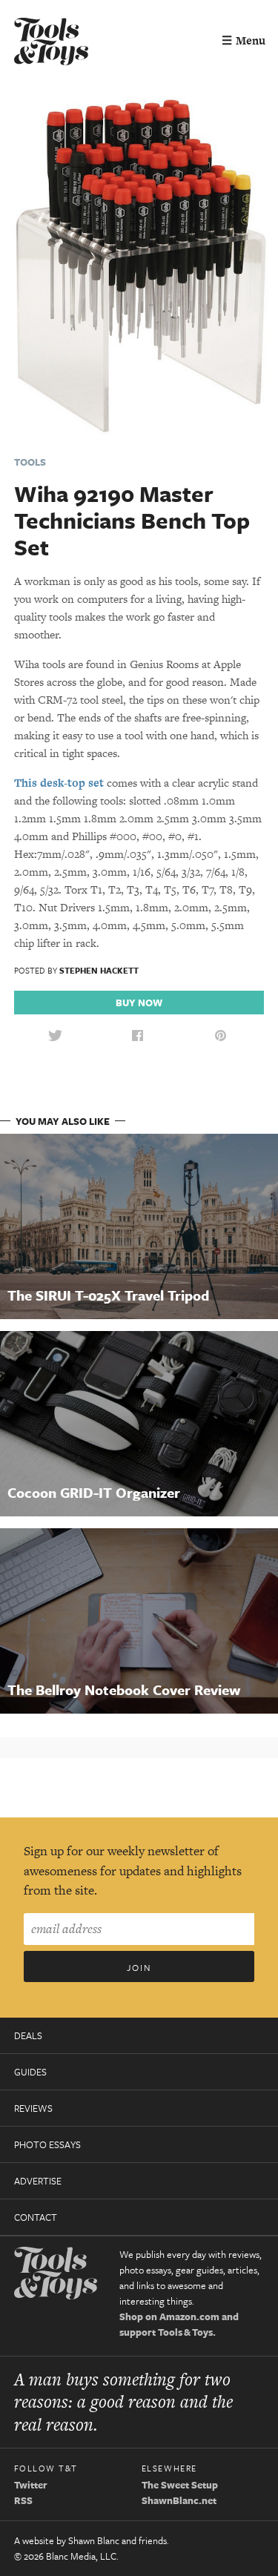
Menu (244, 40)
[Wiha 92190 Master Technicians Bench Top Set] (139, 264)
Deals (28, 2035)
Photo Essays (47, 2144)
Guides (30, 2072)
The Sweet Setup (180, 2485)
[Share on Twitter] (55, 1036)
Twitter (31, 2485)
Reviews (33, 2108)
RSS (23, 2500)
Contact (36, 2217)
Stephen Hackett (99, 970)
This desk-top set (59, 783)
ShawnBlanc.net (179, 2500)
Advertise (38, 2181)
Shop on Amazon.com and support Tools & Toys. (179, 2324)
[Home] (51, 43)
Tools (30, 462)
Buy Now (139, 1003)
